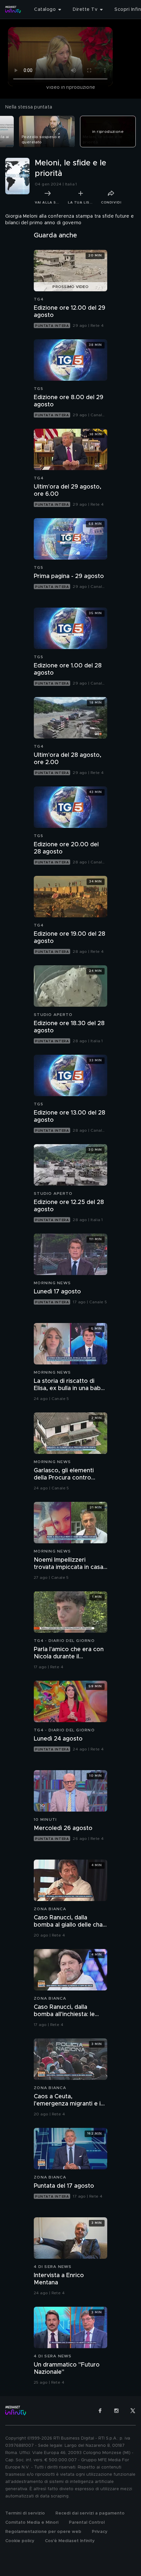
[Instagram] (116, 2411)
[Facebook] (100, 2411)
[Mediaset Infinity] (13, 10)
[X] (133, 2411)
